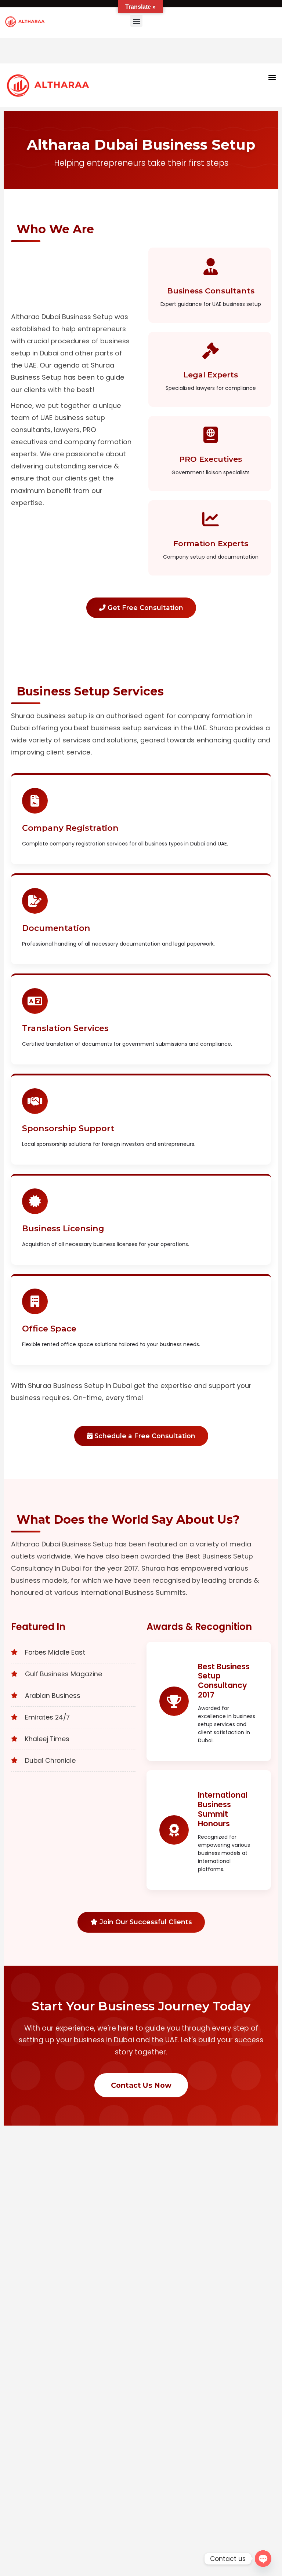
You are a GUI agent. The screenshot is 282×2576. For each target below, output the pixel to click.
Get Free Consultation (144, 608)
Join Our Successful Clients (145, 1922)
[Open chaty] (263, 2559)
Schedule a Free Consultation (144, 1436)
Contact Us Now (141, 2085)
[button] (136, 21)
